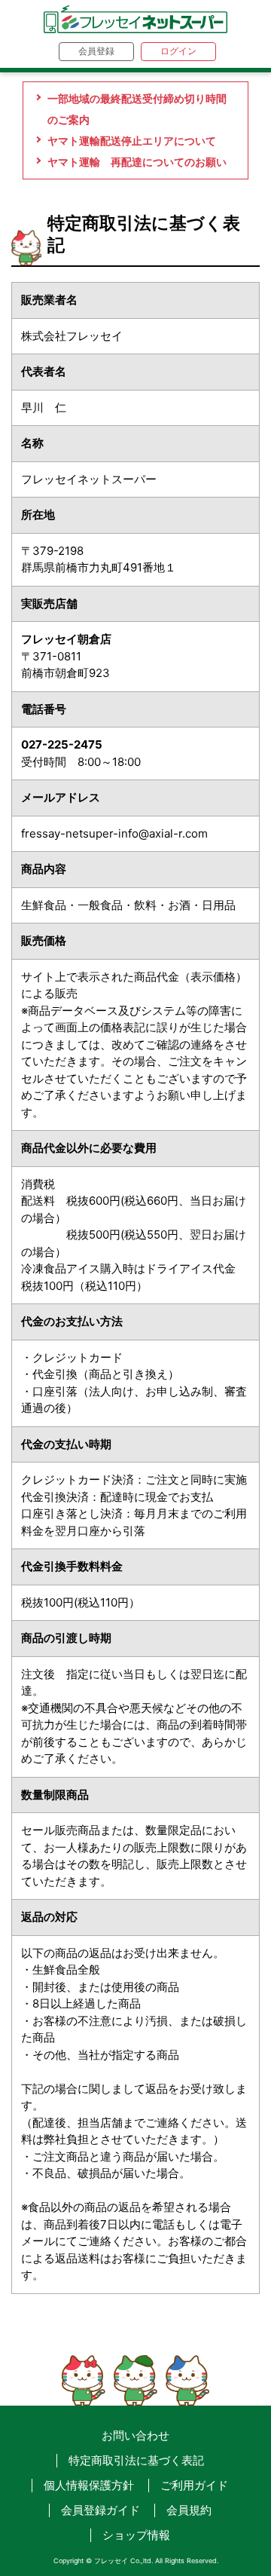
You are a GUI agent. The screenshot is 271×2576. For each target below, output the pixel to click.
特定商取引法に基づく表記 (136, 2460)
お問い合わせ (135, 2435)
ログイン (178, 51)
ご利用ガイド (194, 2485)
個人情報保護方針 (89, 2485)
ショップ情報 (136, 2535)
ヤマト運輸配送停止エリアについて (132, 141)
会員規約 (189, 2510)
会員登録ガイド (100, 2510)
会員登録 (96, 51)
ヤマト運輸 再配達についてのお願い (137, 162)
